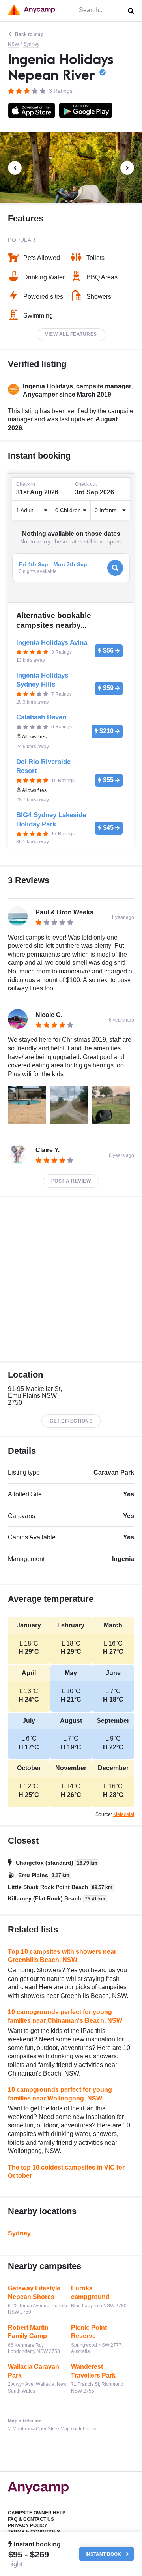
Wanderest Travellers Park (93, 2371)
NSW (13, 44)
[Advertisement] (71, 1279)
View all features (71, 334)
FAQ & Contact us (31, 2519)
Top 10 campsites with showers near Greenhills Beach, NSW (62, 1956)
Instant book (104, 2554)
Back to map (29, 34)
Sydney (31, 44)
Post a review (71, 1181)
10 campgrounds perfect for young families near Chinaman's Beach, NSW (65, 2016)
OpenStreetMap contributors (66, 2429)
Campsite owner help (37, 2513)
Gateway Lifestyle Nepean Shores (34, 2292)
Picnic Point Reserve (89, 2332)
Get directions (71, 1421)
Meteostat (124, 1814)
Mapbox (21, 2429)
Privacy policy (28, 2525)
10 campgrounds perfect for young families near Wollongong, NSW (60, 2094)
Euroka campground (90, 2292)
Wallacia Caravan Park (34, 2371)
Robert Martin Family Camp (28, 2332)
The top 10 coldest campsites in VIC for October (66, 2172)
